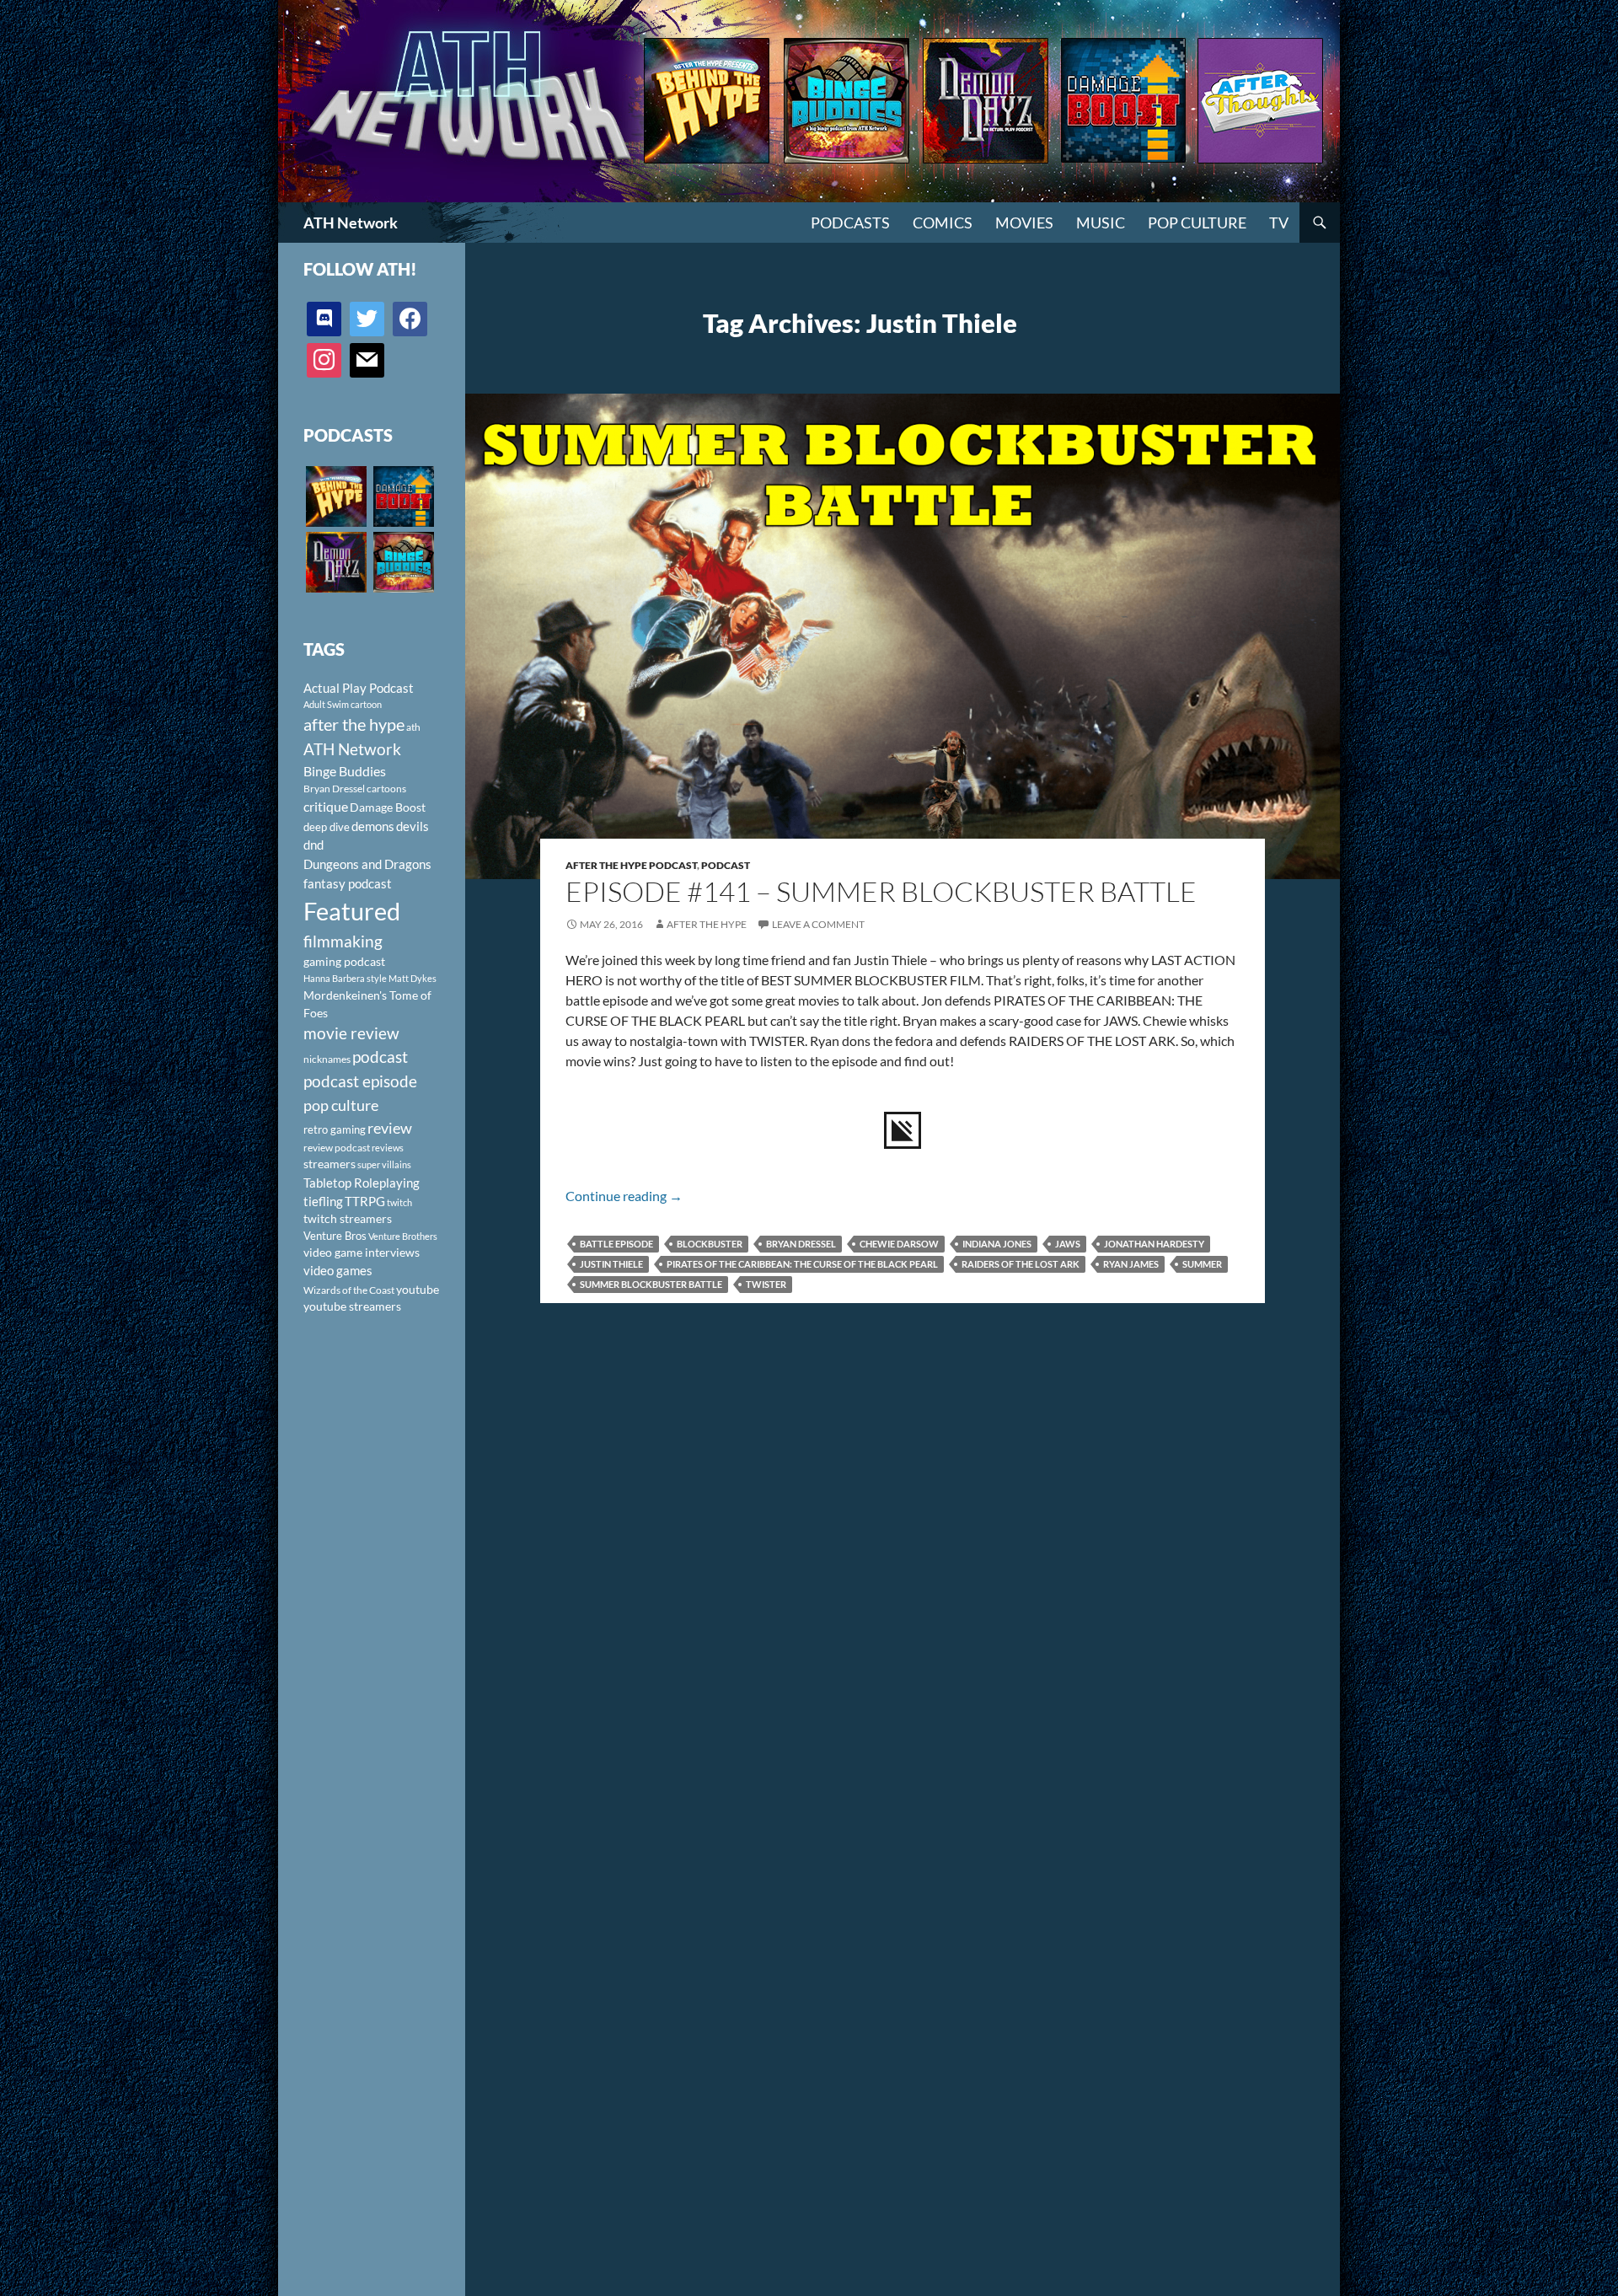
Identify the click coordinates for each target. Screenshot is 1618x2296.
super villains (384, 1164)
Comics (943, 223)
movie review (351, 1033)
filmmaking (343, 941)
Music (1101, 223)
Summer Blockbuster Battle (651, 1284)
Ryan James (1131, 1264)
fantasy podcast (348, 883)
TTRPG (365, 1201)
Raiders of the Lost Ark (1021, 1264)
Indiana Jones (997, 1244)
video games (338, 1271)
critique (326, 807)
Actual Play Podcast (359, 688)
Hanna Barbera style (345, 978)
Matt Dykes (413, 978)
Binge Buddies (345, 771)
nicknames (327, 1059)
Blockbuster (710, 1244)
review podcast (337, 1148)
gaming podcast (344, 961)
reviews (388, 1148)
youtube (418, 1289)
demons (373, 826)
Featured (352, 911)
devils (413, 826)
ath (413, 727)
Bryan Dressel (801, 1244)
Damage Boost (388, 807)
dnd (313, 845)
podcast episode (360, 1081)
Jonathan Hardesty (1154, 1244)
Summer (1202, 1264)
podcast (380, 1057)
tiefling (323, 1201)
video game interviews (362, 1252)
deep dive (327, 827)
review (390, 1128)
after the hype (354, 724)
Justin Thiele (611, 1264)
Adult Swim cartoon (343, 704)
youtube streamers (352, 1306)
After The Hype (707, 924)
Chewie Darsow (899, 1244)
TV (1279, 223)
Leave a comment (818, 924)
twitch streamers (348, 1218)
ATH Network (351, 223)
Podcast (726, 865)
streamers (329, 1164)
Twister (766, 1284)
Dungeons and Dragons (367, 864)
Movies (1024, 223)
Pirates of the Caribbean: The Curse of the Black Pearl (802, 1264)
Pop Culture (1197, 223)
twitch (399, 1202)
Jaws (1068, 1244)
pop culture (341, 1105)
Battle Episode (616, 1244)
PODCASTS (850, 223)
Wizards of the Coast (349, 1290)
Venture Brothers (403, 1236)
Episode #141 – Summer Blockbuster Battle (881, 891)
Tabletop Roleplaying (362, 1183)
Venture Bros (335, 1236)
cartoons (386, 789)
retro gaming (335, 1129)
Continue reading (624, 1196)
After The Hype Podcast (631, 865)
